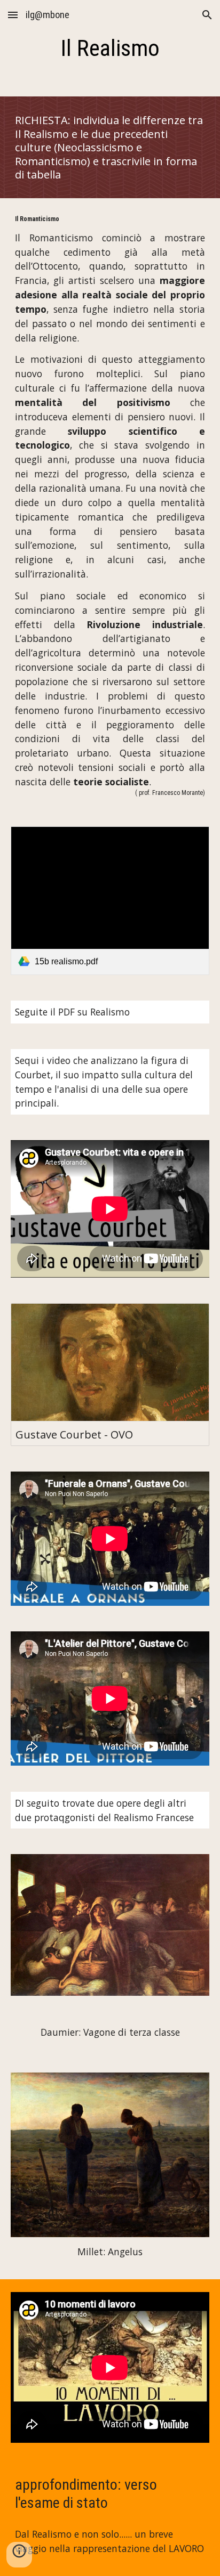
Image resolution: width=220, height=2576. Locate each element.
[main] (110, 48)
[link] (110, 901)
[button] (13, 15)
